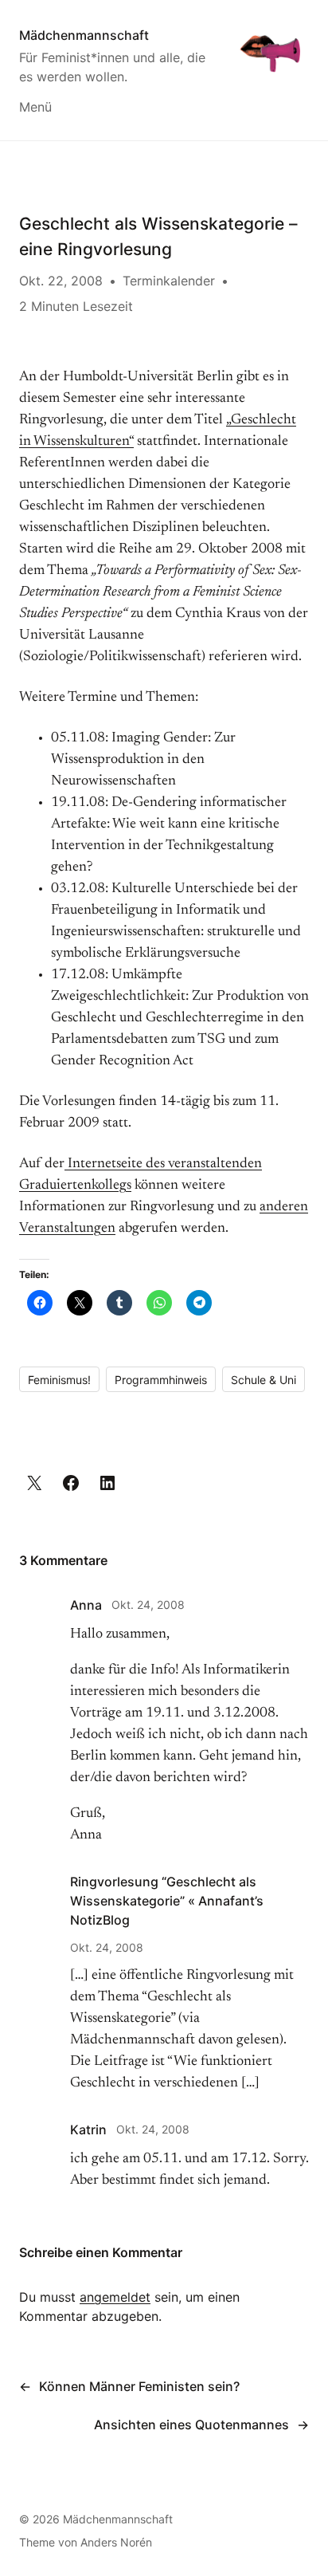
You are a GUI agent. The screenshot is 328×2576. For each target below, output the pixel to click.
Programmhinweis (161, 1380)
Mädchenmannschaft (84, 35)
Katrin (88, 2130)
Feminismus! (59, 1380)
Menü (35, 107)
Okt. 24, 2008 (148, 1605)
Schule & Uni (264, 1380)
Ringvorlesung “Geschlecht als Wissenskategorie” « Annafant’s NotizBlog (167, 1901)
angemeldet (115, 2297)
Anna (86, 1605)
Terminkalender (169, 281)
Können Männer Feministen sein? (139, 2386)
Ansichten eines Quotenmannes (191, 2425)
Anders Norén (116, 2542)
